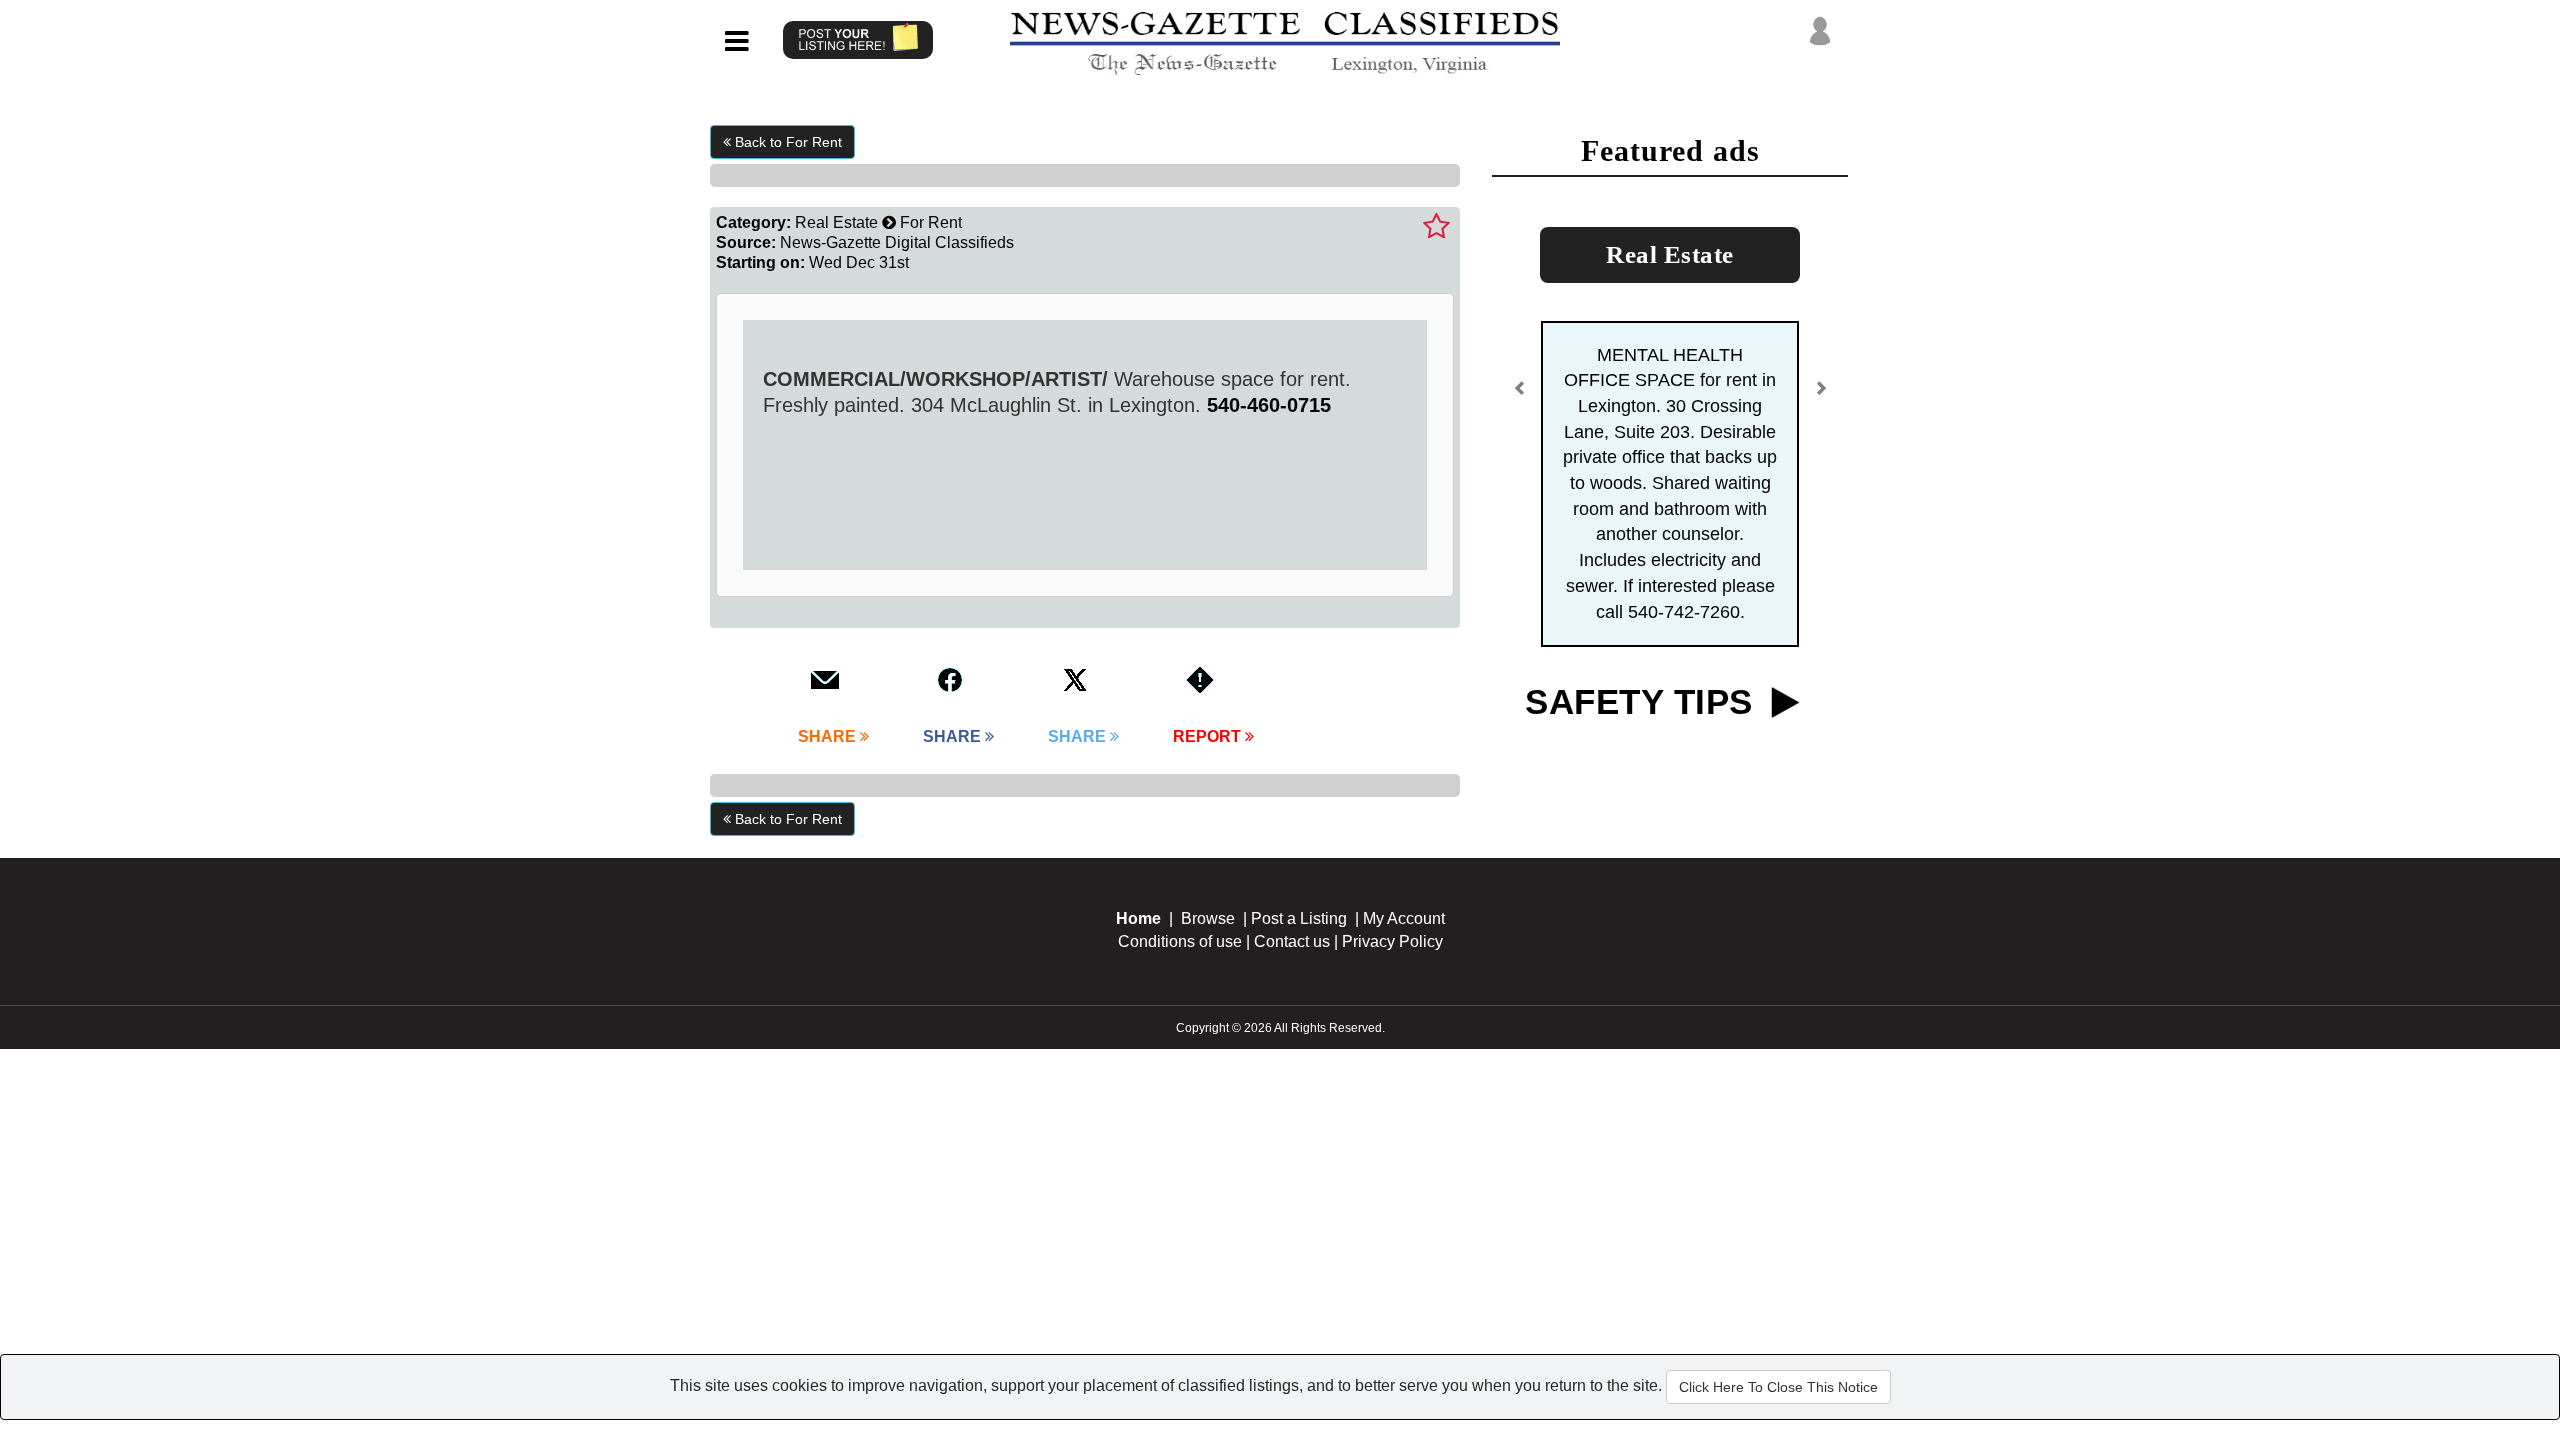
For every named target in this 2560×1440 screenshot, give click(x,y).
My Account (1404, 918)
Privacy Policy (1392, 941)
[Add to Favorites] (1436, 227)
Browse (1208, 918)
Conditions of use (1180, 941)
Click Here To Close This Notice (1778, 1387)
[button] (1520, 396)
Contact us (1292, 941)
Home (1138, 918)
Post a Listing (1299, 918)
